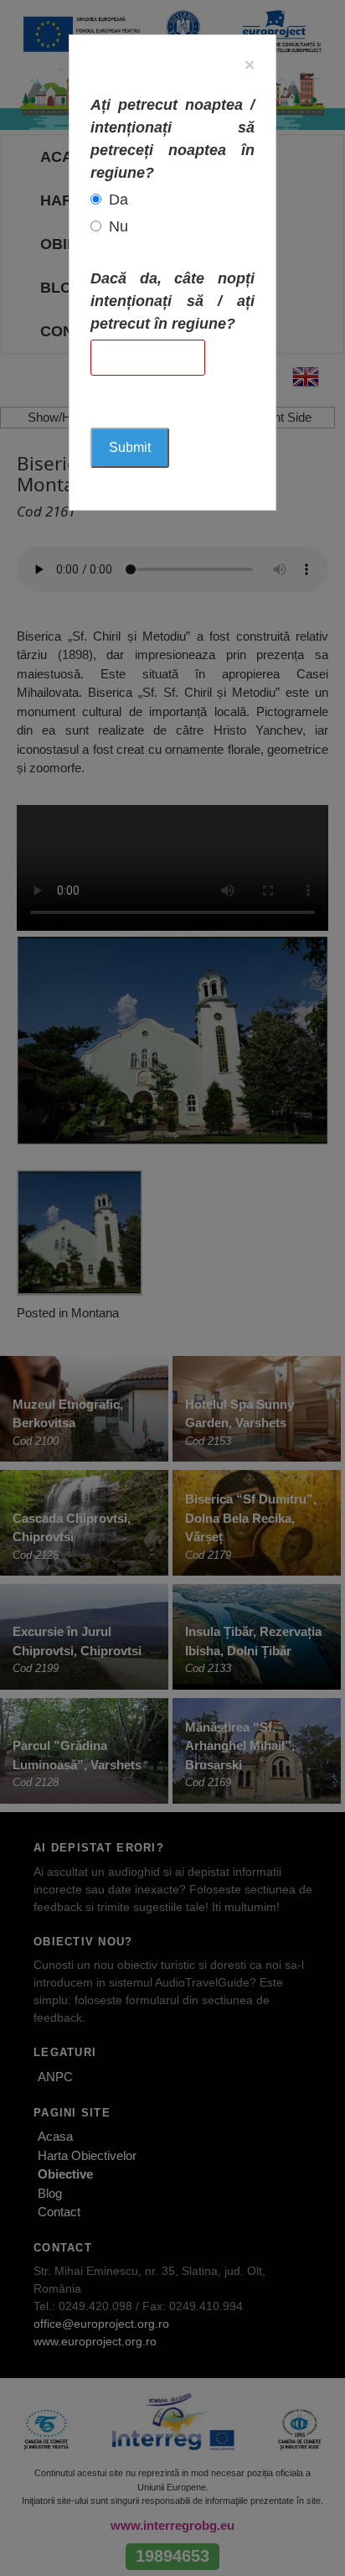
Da (118, 200)
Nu (118, 226)
